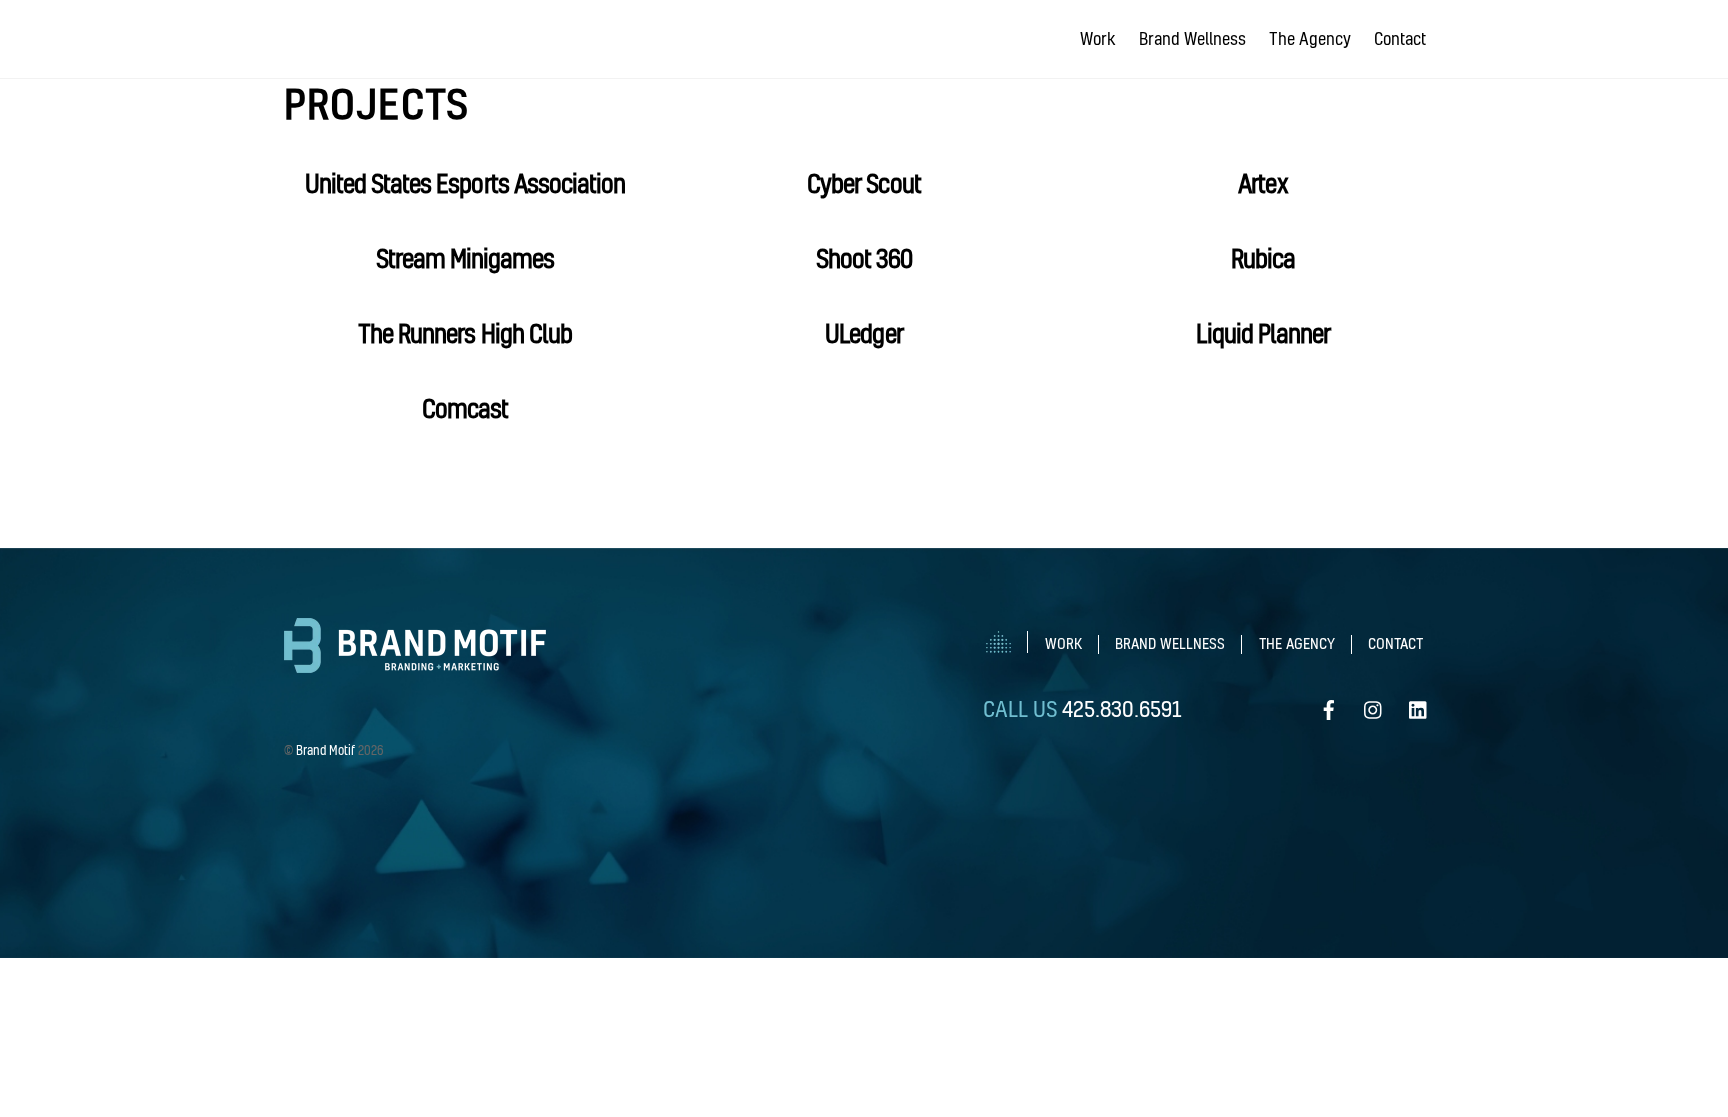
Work (1098, 38)
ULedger (863, 333)
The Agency (1310, 38)
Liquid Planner (1263, 333)
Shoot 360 (864, 258)
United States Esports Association (465, 183)
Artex (1262, 183)
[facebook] (1329, 702)
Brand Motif (325, 750)
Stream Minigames (465, 258)
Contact (1400, 38)
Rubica (1263, 258)
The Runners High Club (465, 333)
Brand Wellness (1192, 38)
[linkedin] (1419, 702)
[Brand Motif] (415, 665)
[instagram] (1374, 702)
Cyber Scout (863, 183)
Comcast (465, 408)
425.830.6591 (1122, 708)
